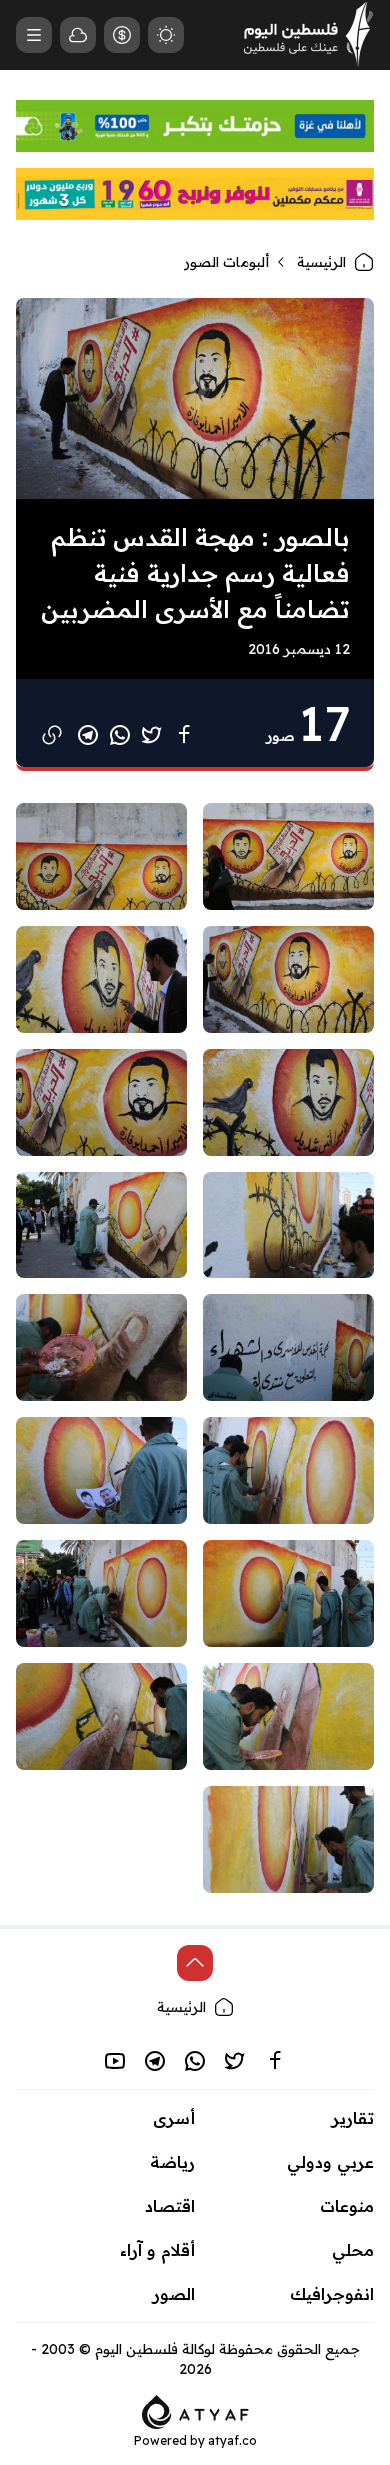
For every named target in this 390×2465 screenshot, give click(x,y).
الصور (174, 2294)
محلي (353, 2250)
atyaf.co (232, 2440)
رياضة (172, 2162)
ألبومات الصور (226, 262)
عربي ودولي (330, 2162)
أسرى (174, 2118)
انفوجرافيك (332, 2294)
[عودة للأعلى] (195, 1963)
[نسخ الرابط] (52, 735)
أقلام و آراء (157, 2250)
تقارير (353, 2118)
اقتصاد (170, 2206)
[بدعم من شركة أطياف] (195, 2410)
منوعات (347, 2206)
